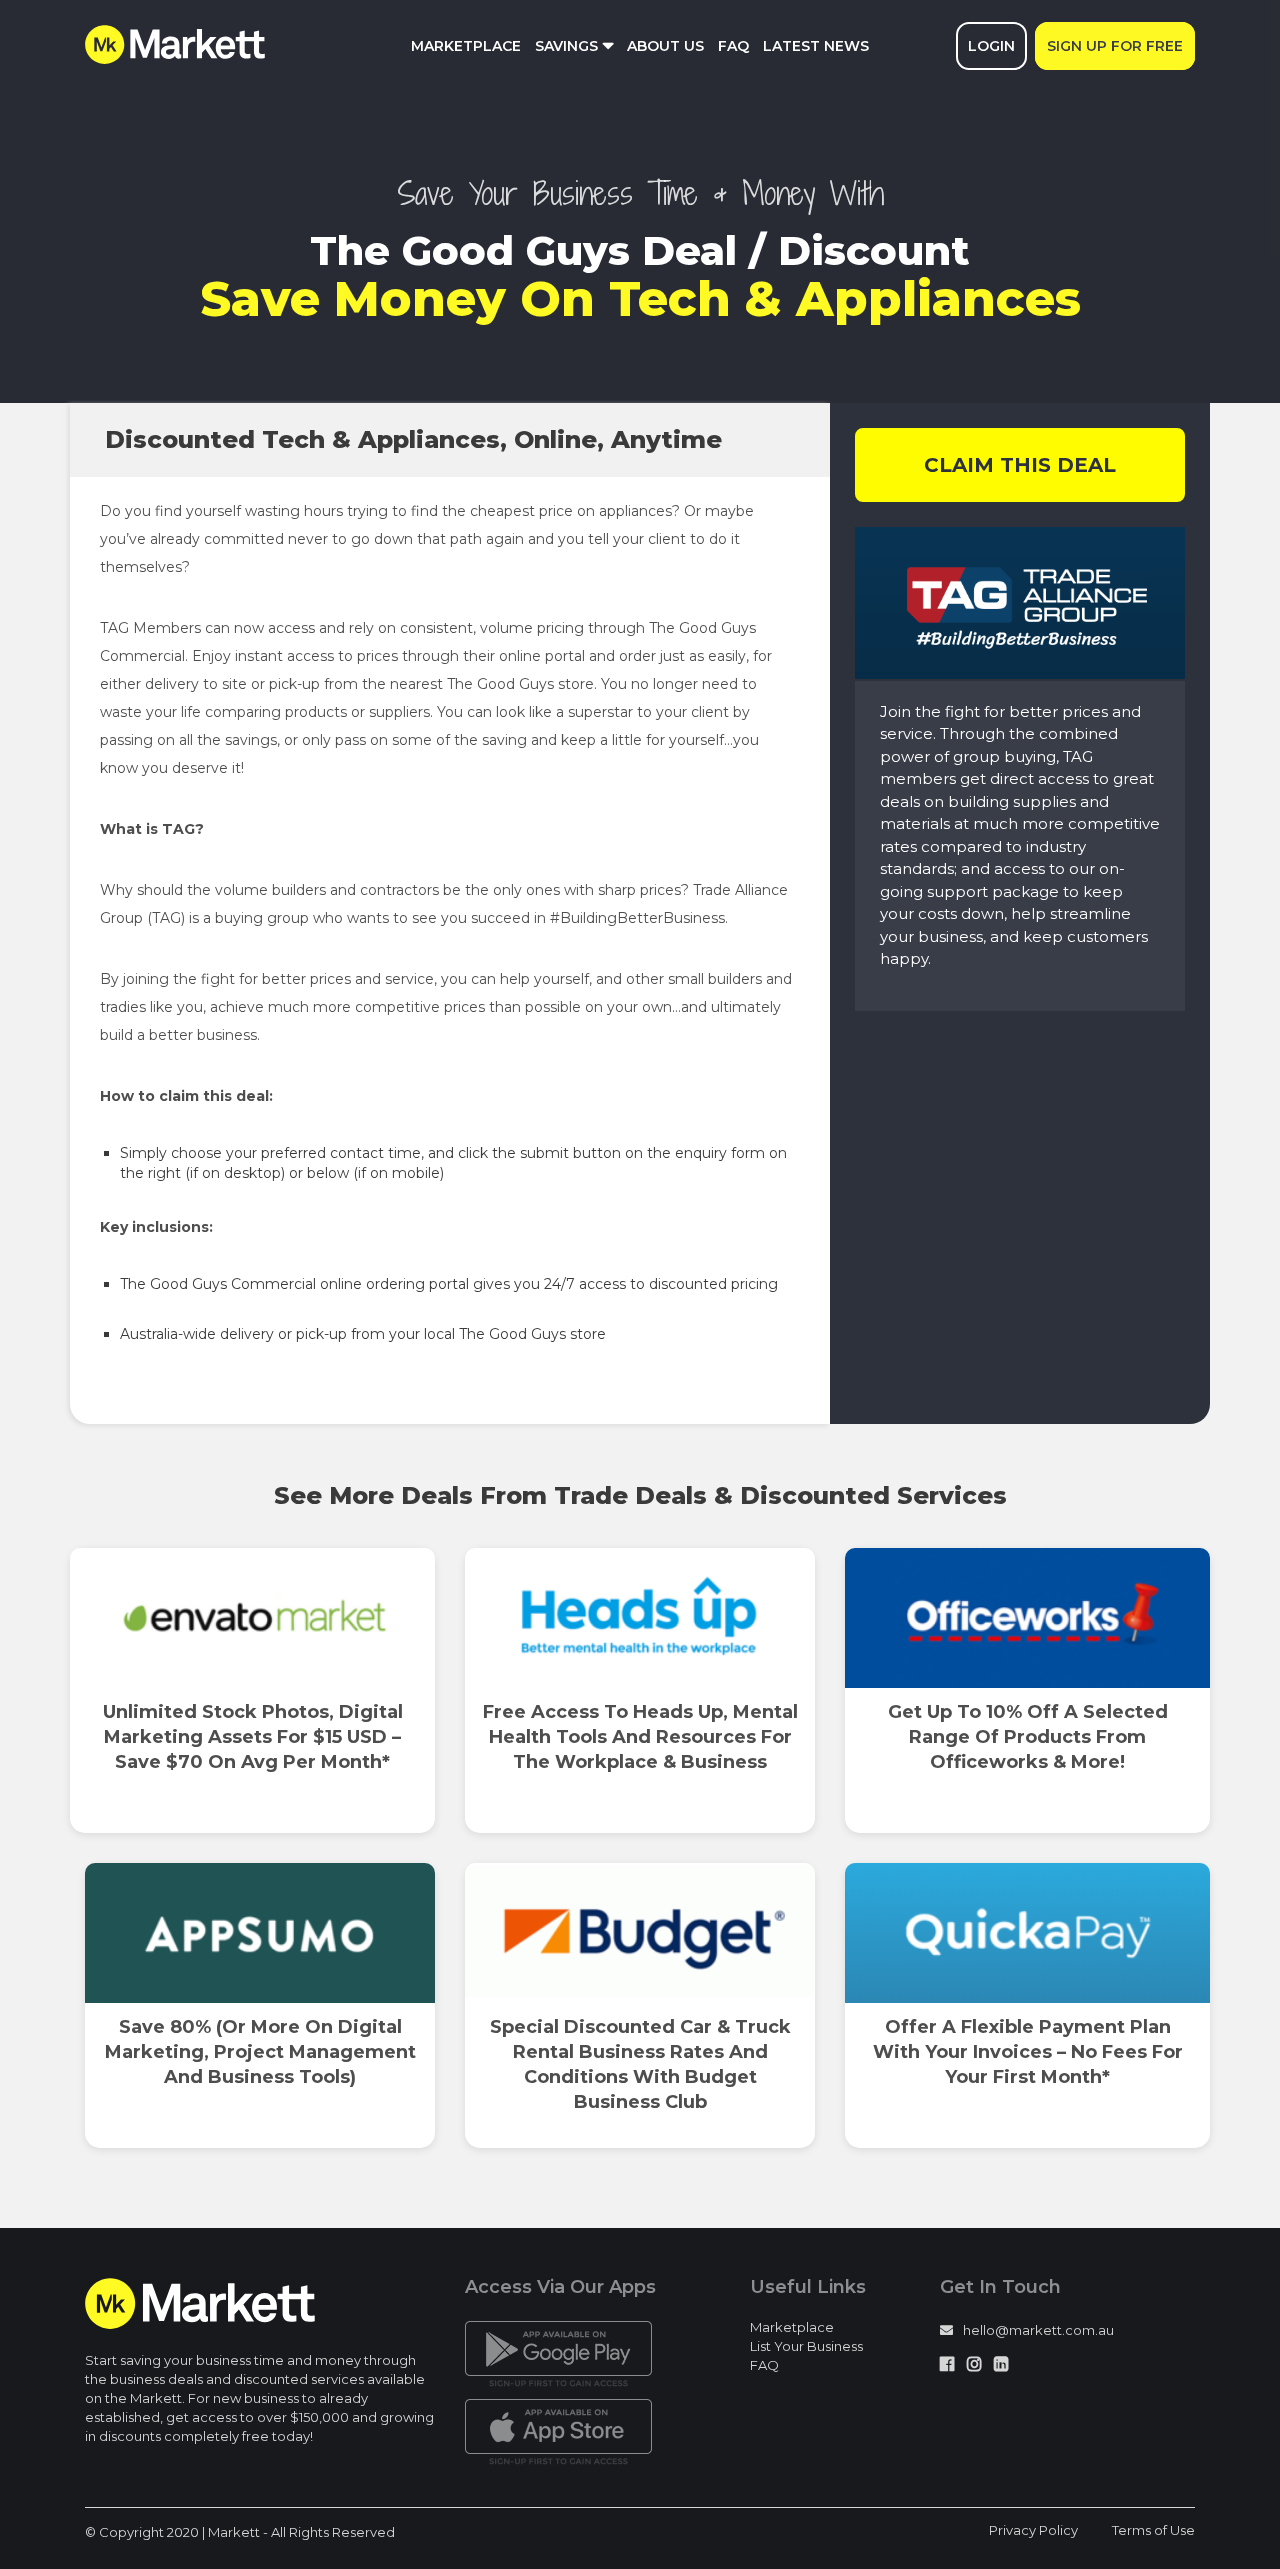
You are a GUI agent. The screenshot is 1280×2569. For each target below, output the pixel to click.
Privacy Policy (1033, 2530)
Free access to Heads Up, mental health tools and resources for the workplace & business (640, 1737)
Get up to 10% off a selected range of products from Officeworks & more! (1028, 1737)
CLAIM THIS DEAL (1020, 465)
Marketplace (466, 46)
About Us (665, 46)
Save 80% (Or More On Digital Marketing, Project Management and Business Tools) (260, 2052)
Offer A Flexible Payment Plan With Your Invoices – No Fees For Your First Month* (1028, 2052)
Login (991, 46)
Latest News (816, 46)
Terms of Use (1153, 2530)
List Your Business (806, 2346)
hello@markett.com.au (1038, 2330)
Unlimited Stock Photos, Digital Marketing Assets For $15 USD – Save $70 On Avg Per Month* (253, 1737)
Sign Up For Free (1115, 46)
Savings (566, 46)
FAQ (733, 46)
